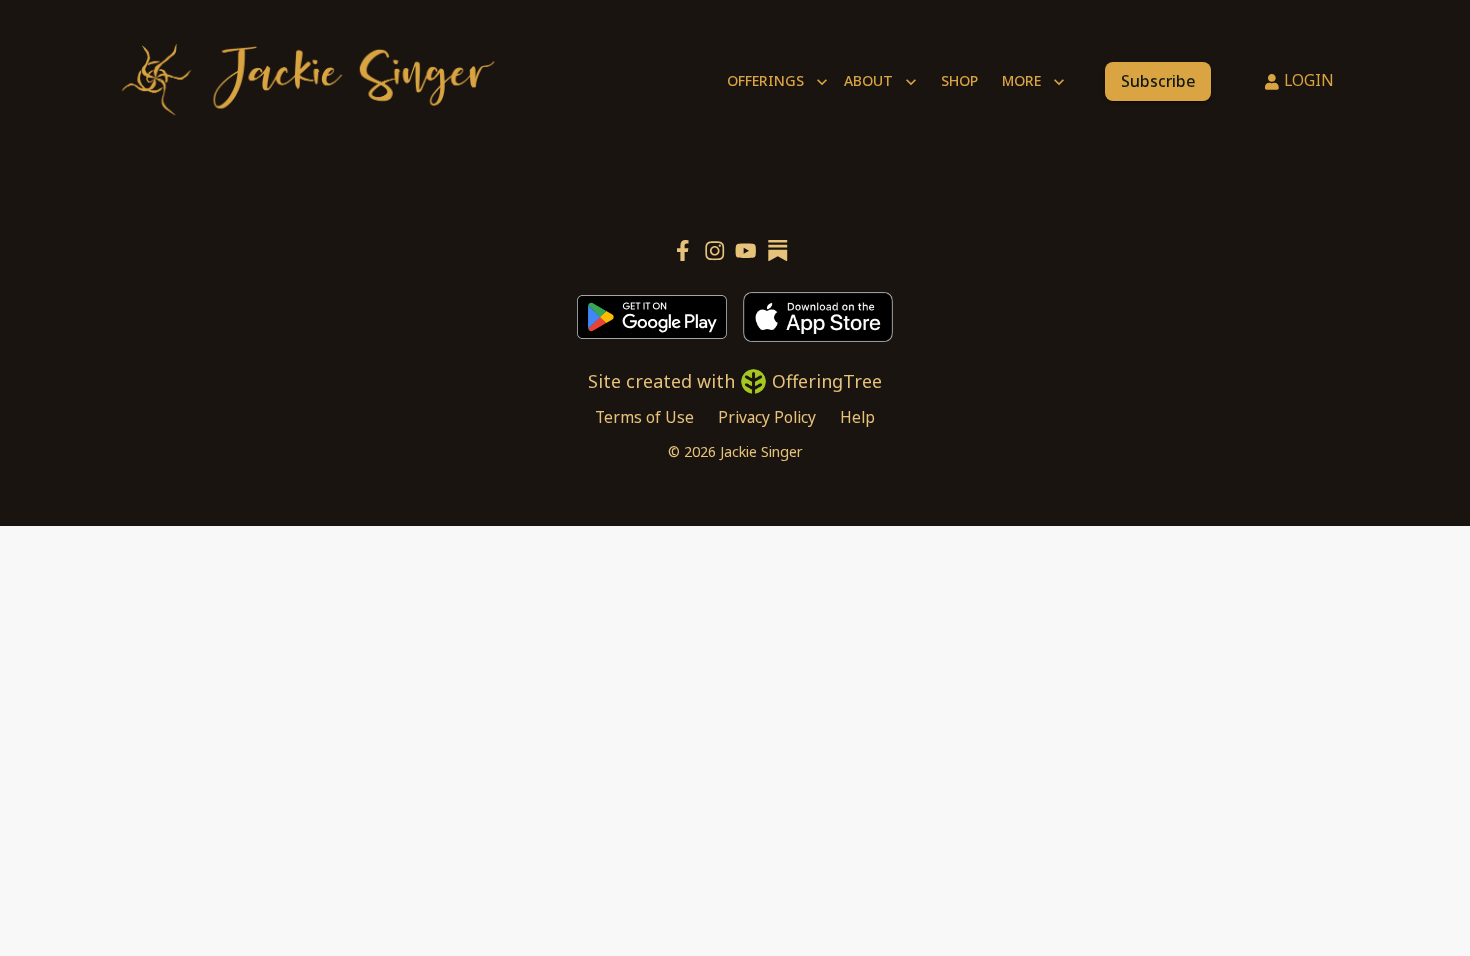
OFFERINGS (765, 80)
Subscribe (1158, 81)
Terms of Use (644, 417)
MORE (1021, 80)
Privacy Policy (767, 417)
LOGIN (1309, 80)
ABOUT (868, 80)
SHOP (959, 80)
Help (857, 417)
